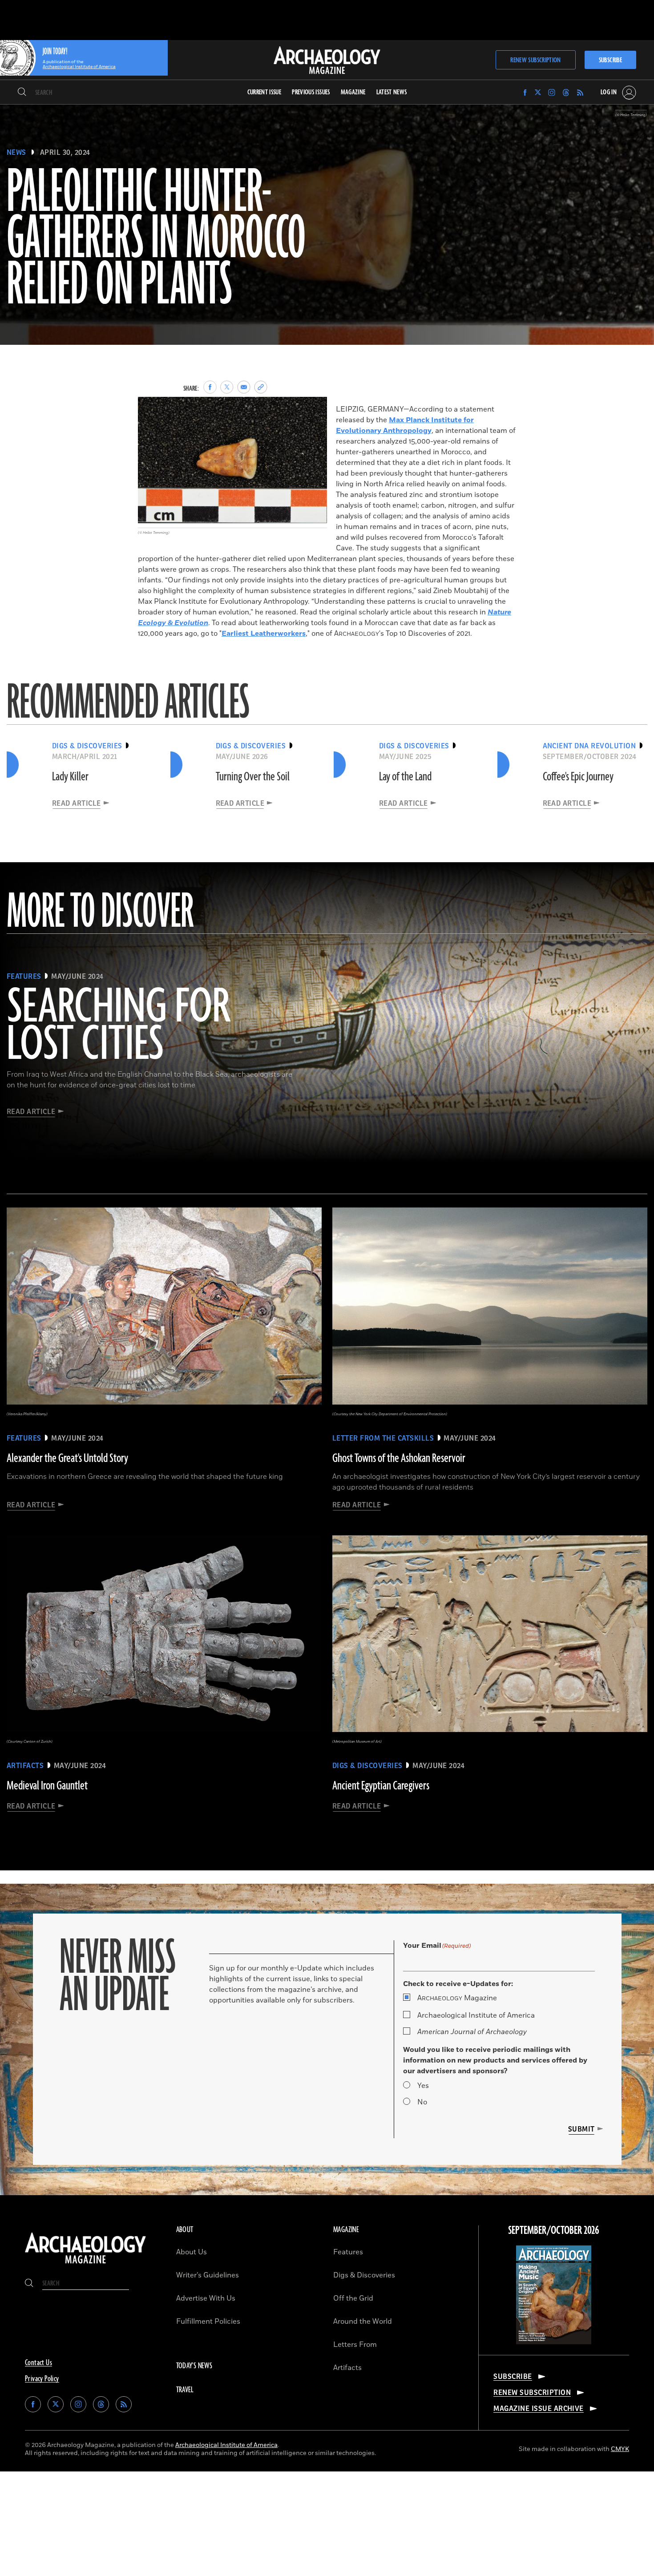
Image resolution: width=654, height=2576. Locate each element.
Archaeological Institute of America (476, 2015)
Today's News (194, 2366)
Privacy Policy (42, 2379)
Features (348, 2252)
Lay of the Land (405, 777)
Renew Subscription (535, 60)
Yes (423, 2086)
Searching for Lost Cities (118, 1026)
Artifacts (347, 2368)
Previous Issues (311, 92)
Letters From (355, 2345)
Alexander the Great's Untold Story (67, 1458)
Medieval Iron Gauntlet (47, 1786)
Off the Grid (353, 2298)
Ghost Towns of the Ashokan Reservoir (399, 1458)
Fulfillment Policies (208, 2322)
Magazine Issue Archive (539, 2409)
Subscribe (610, 60)
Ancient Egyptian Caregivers (381, 1786)
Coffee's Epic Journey (578, 777)
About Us (192, 2252)
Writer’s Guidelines (208, 2275)
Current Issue (264, 92)
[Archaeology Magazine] (85, 2265)
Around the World (363, 2322)
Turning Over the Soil (253, 777)
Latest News (392, 92)
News (16, 153)
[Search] (22, 93)
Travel (185, 2390)
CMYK (620, 2449)
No (422, 2102)
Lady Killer (70, 777)
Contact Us (38, 2363)
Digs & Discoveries (364, 2275)
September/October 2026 (554, 2231)
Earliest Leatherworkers (264, 634)
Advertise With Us (206, 2298)
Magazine (457, 1998)
